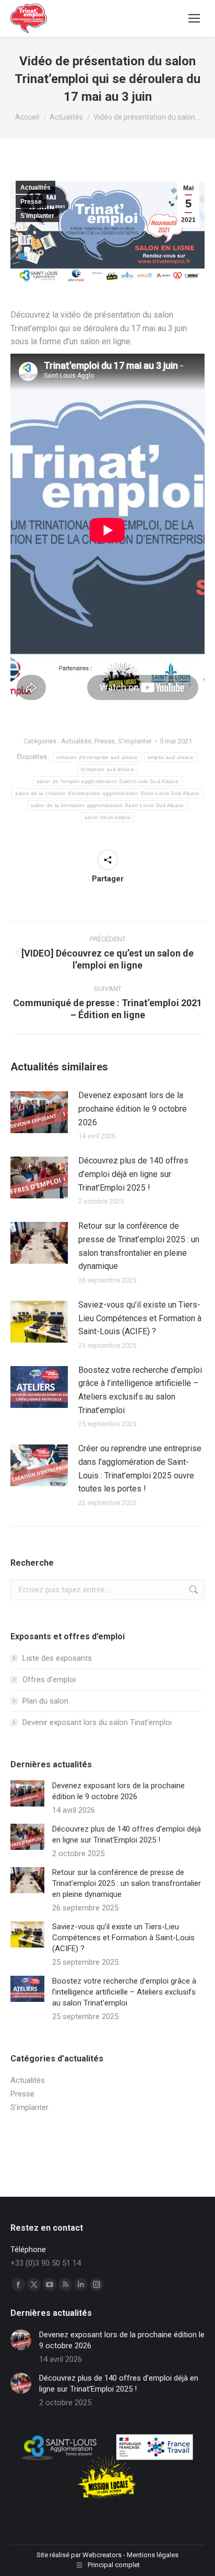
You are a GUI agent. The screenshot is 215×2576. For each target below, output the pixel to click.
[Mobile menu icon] (194, 18)
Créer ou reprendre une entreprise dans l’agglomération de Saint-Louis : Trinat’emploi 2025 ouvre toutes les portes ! (140, 1468)
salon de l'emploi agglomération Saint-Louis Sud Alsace (107, 781)
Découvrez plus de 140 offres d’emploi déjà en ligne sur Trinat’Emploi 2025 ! (133, 1174)
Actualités (35, 188)
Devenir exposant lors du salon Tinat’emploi (97, 1722)
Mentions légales (153, 2555)
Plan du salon (45, 1701)
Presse (31, 202)
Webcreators (102, 2555)
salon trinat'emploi (108, 817)
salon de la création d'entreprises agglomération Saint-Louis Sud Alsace (107, 793)
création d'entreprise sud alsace (97, 757)
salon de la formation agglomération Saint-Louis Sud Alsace (107, 805)
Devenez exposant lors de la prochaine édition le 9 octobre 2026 (133, 1109)
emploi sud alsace (171, 757)
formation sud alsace (107, 769)
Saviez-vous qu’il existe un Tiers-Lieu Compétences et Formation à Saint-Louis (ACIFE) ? (140, 1318)
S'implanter (37, 216)
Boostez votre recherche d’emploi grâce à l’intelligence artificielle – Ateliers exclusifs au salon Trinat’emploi (140, 1390)
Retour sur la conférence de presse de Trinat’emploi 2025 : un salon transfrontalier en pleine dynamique (139, 1246)
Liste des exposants (57, 1658)
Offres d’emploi (49, 1680)
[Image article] (39, 1112)
